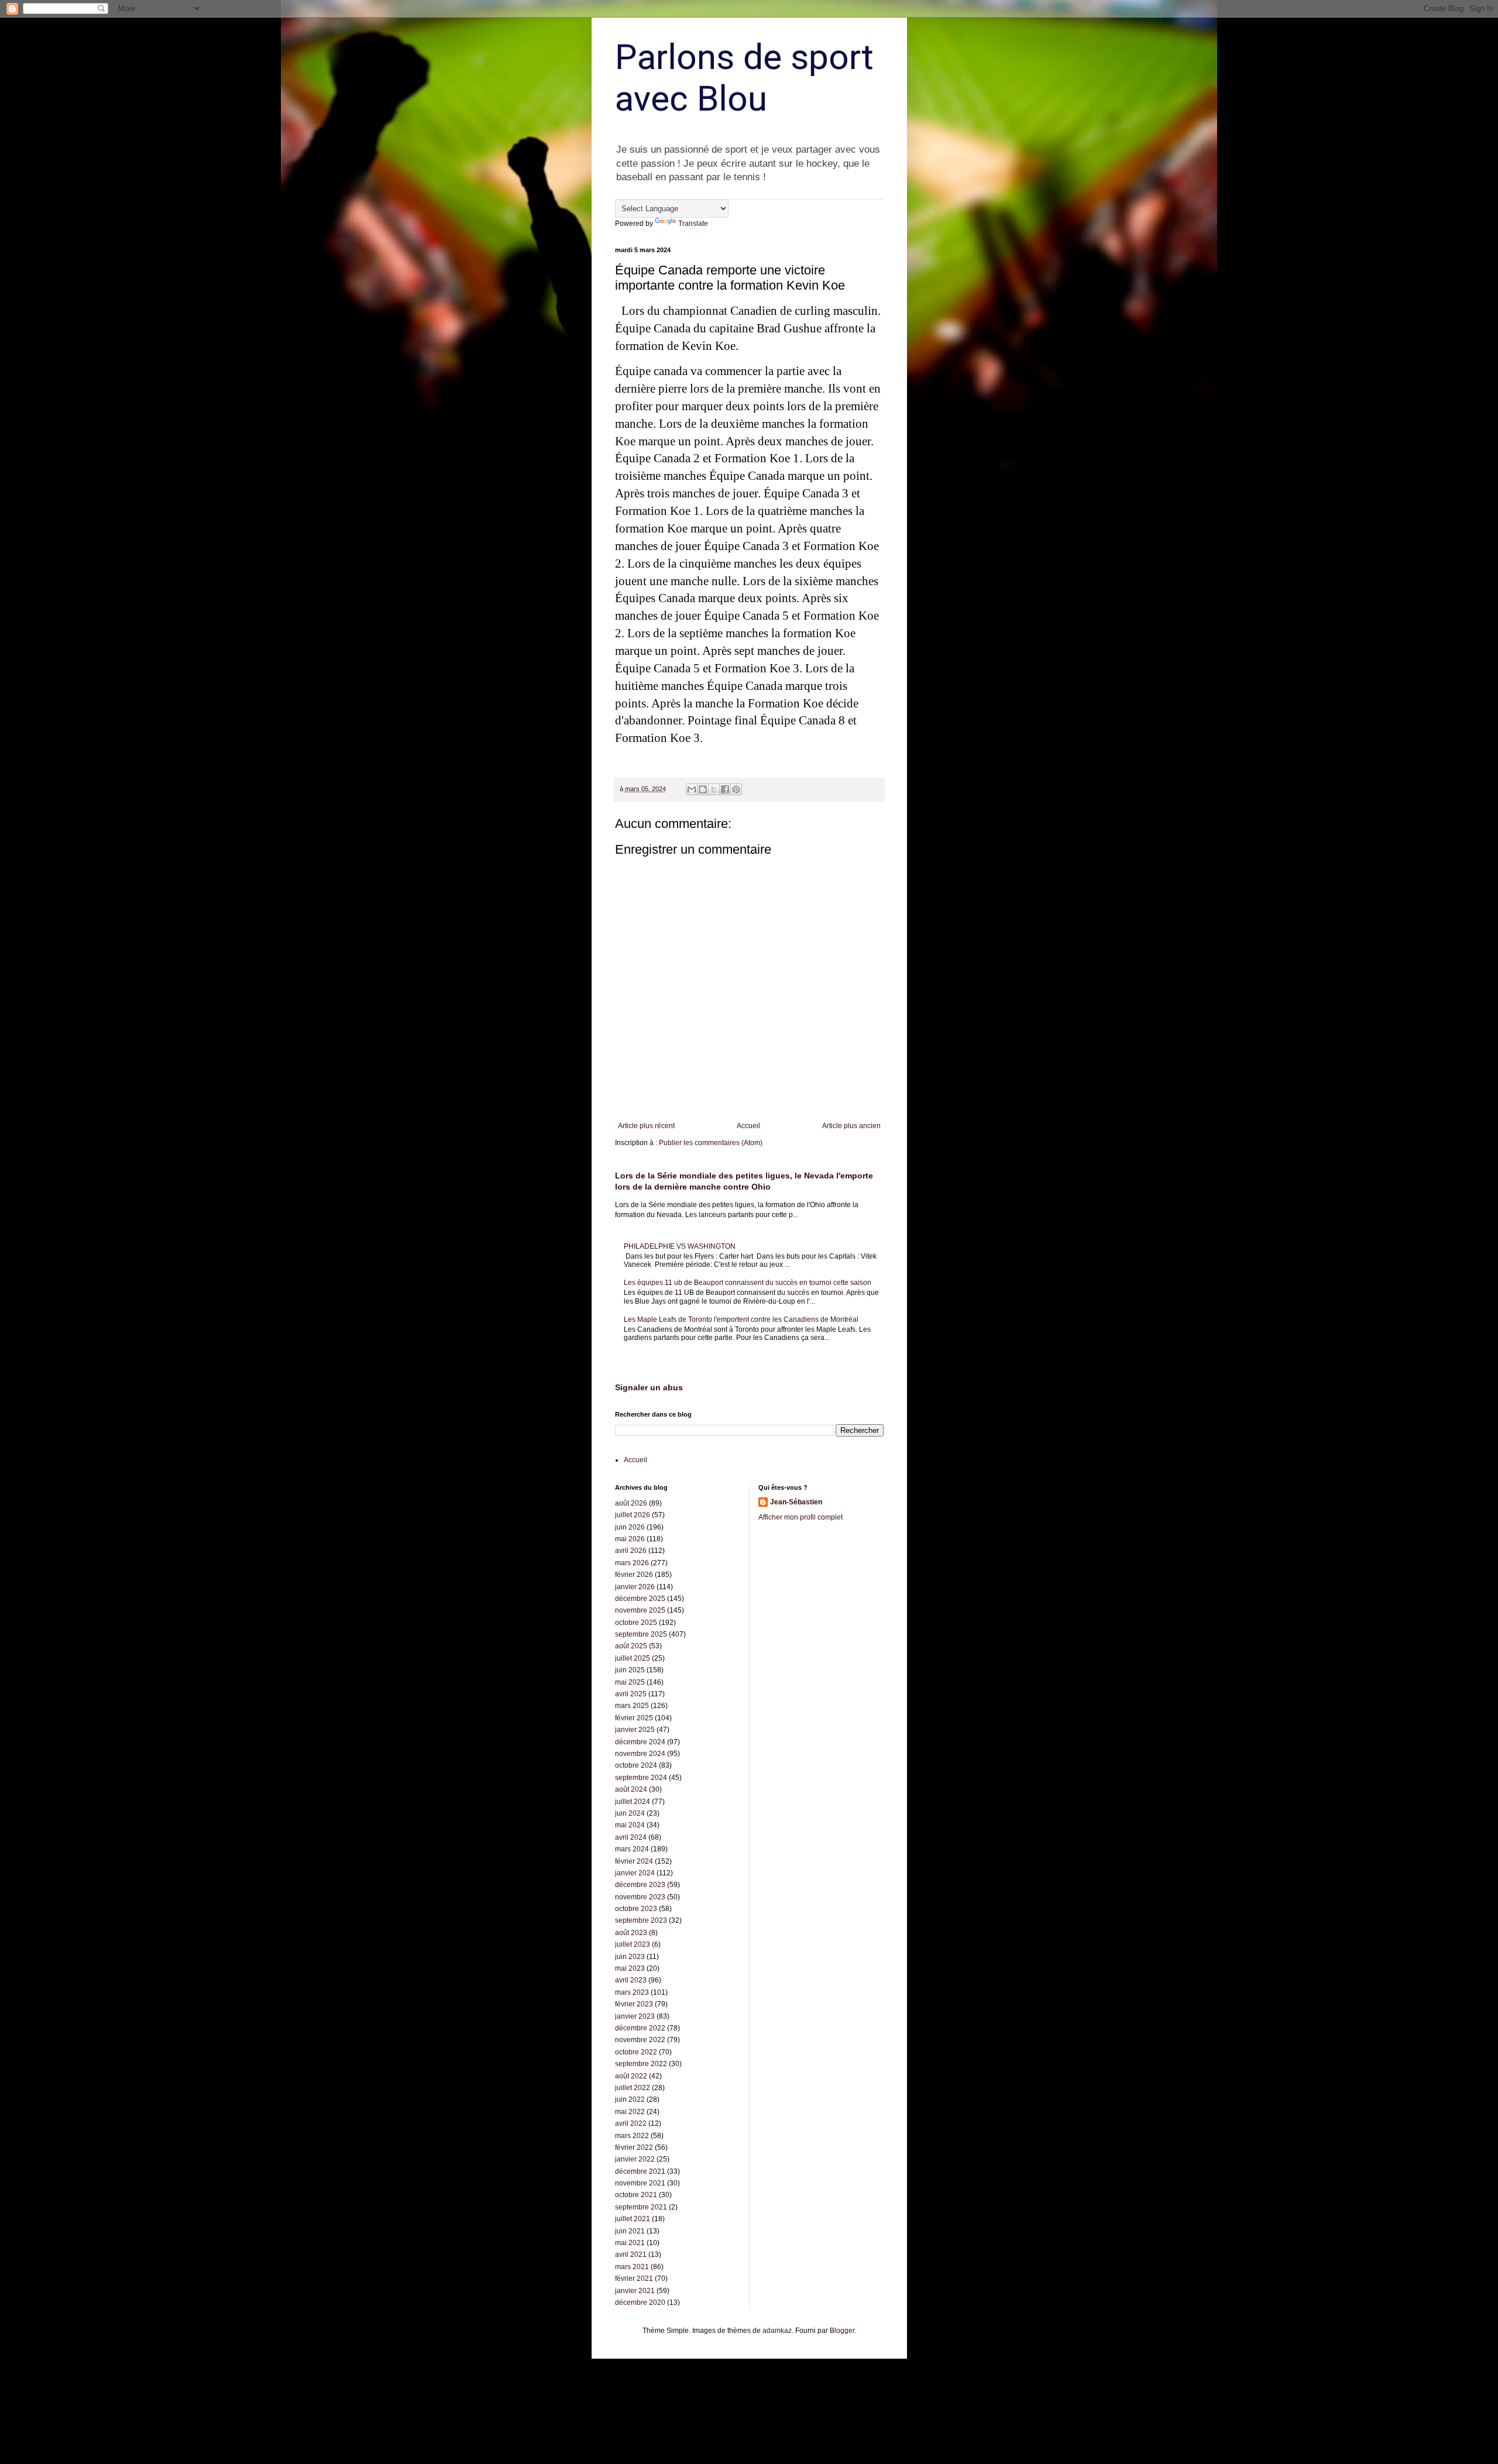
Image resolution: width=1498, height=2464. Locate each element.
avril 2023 (631, 1980)
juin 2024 (630, 1813)
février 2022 (634, 2147)
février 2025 (634, 1718)
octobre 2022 (636, 2052)
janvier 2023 (635, 2016)
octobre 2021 (636, 2195)
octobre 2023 (636, 1909)
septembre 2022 (641, 2064)
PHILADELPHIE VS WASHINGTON (680, 1246)
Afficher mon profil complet (800, 1517)
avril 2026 (631, 1551)
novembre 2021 (640, 2183)
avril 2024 (631, 1837)
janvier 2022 (635, 2159)
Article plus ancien (851, 1126)
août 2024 (631, 1789)
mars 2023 (632, 1992)
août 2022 (631, 2076)
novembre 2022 (640, 2040)
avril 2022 (631, 2123)
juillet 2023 (633, 1944)
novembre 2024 (640, 1754)
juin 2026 (630, 1527)
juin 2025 (630, 1670)
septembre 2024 (641, 1778)
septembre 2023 (641, 1920)
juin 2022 (630, 2099)
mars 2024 (632, 1849)
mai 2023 (630, 1968)
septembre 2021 (641, 2207)
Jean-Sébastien (796, 1502)
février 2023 (634, 2004)
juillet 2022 (633, 2088)
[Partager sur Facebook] (725, 789)
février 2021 (634, 2279)
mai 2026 (630, 1539)
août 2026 (631, 1503)
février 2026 (634, 1575)
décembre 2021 (640, 2171)
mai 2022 (630, 2112)
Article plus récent (646, 1126)
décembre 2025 (640, 1599)
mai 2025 (630, 1682)
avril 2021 (631, 2255)
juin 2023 (630, 1957)
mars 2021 (632, 2267)
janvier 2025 (635, 1730)
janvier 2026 (635, 1587)
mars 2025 (632, 1706)
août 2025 (631, 1646)
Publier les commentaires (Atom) (711, 1143)
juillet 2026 (633, 1515)
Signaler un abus (649, 1387)
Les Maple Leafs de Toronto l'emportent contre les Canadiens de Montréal (741, 1319)
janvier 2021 (635, 2291)
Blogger (842, 2331)
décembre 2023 (640, 1885)
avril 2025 (631, 1694)
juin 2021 (630, 2231)
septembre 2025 (641, 1634)
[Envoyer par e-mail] (692, 789)
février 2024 (634, 1861)
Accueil (748, 1126)
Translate (693, 224)
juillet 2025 (633, 1658)
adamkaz (777, 2331)
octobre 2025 (636, 1623)
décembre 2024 (640, 1742)
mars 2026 (632, 1563)
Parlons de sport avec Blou (744, 78)
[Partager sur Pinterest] (736, 789)
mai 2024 (630, 1825)
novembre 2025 (640, 1610)
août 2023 (631, 1933)
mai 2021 (630, 2243)
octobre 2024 (636, 1765)
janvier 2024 (635, 1873)
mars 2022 (632, 2136)
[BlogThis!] (703, 789)
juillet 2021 (633, 2219)
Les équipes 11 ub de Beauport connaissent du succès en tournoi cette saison (748, 1283)
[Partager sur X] (714, 789)
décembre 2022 (640, 2028)
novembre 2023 (640, 1897)
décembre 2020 (640, 2303)
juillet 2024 (633, 1802)
